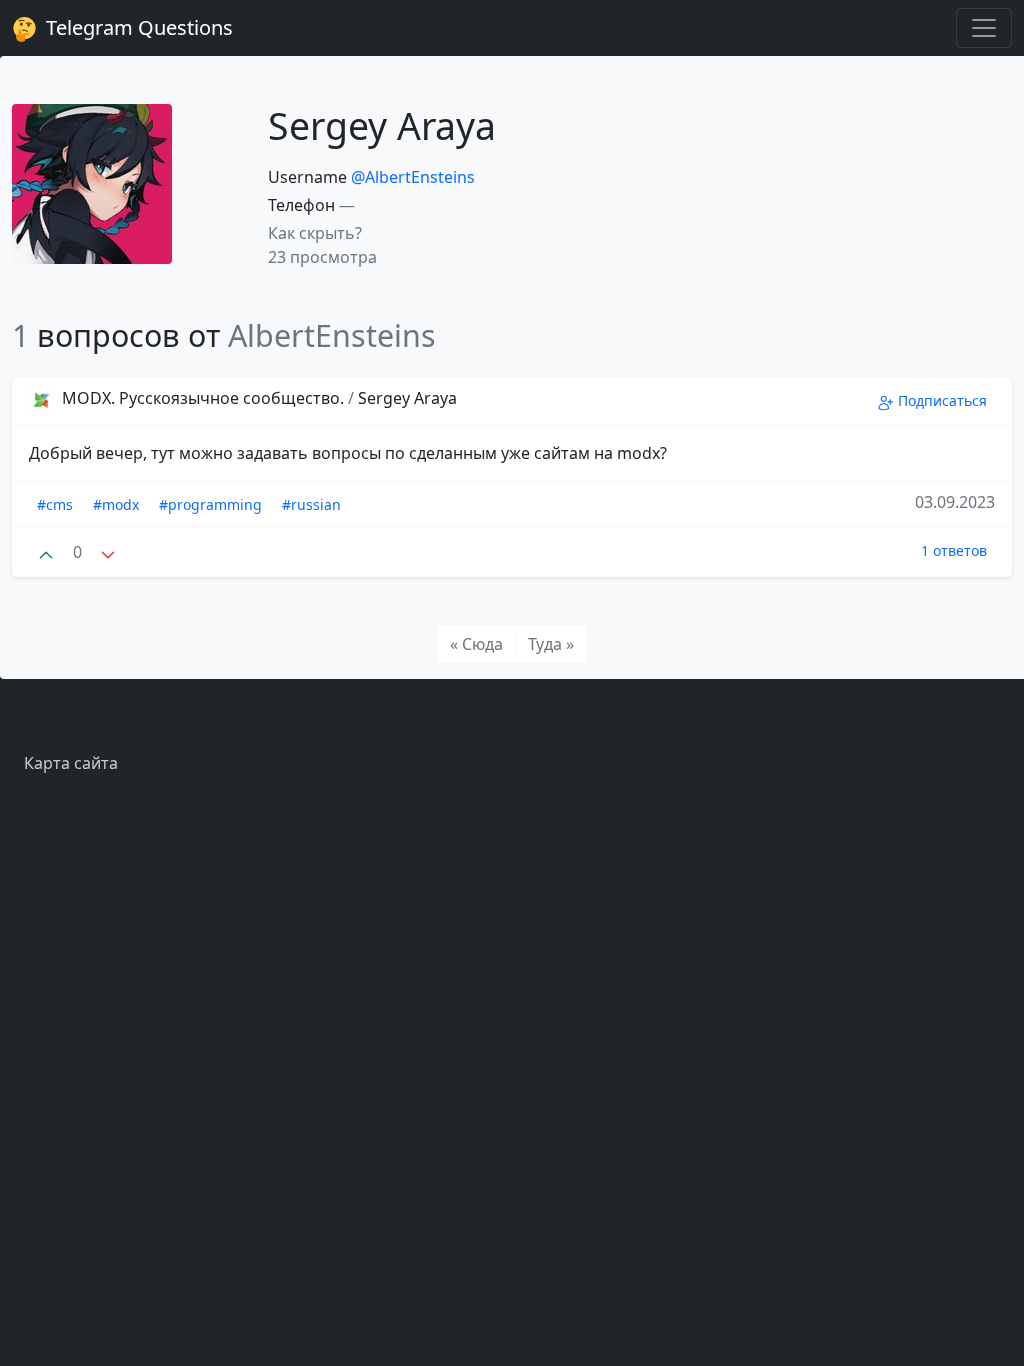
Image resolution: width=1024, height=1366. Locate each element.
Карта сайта (71, 763)
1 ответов (954, 550)
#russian (311, 504)
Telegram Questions (137, 27)
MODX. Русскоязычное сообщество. (203, 398)
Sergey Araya (407, 398)
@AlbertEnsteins (413, 177)
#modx (116, 504)
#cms (55, 504)
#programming (210, 504)
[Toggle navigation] (984, 28)
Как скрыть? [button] (315, 233)
